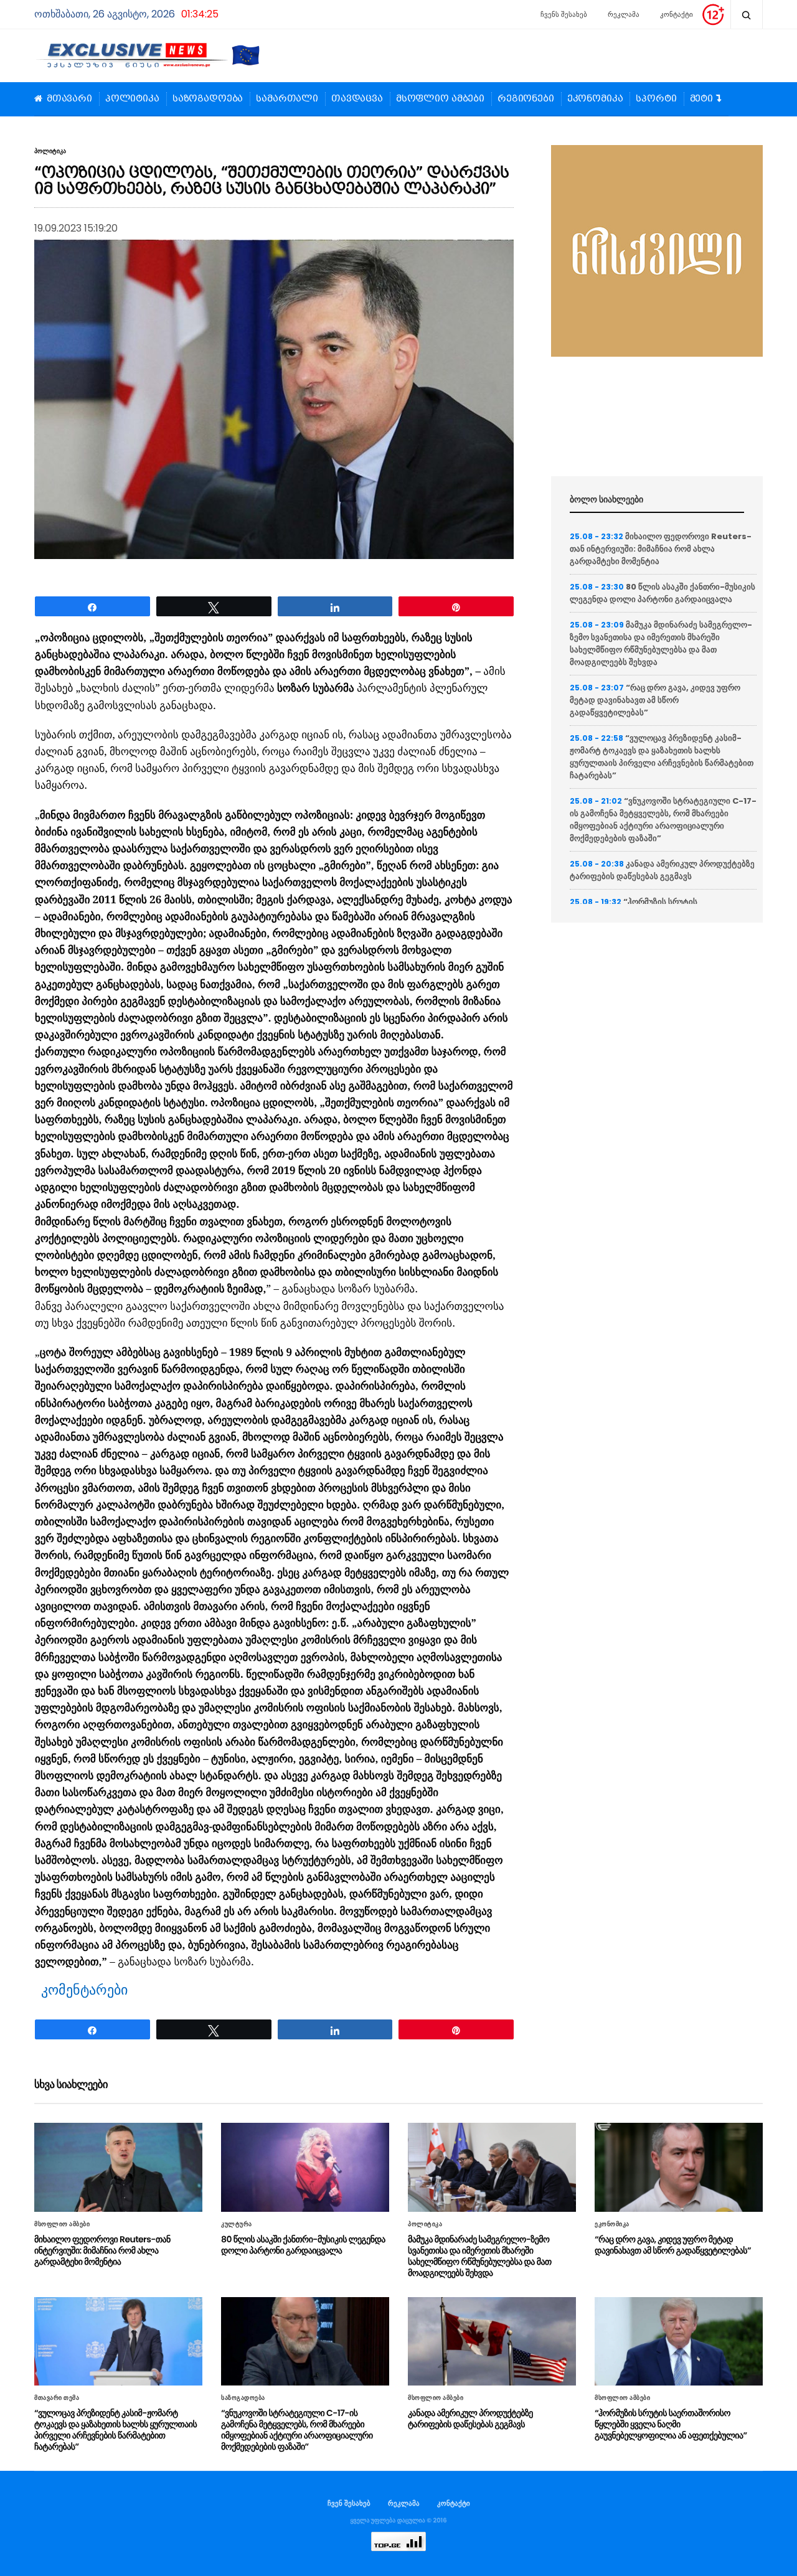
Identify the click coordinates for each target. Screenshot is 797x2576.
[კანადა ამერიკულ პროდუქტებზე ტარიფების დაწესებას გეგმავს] (492, 2341)
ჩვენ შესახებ (349, 2503)
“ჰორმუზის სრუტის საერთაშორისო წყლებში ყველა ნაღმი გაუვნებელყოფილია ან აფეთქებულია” (671, 2424)
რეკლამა (624, 14)
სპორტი (656, 99)
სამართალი (287, 99)
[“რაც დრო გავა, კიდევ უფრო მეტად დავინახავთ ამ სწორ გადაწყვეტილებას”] (679, 2167)
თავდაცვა (357, 99)
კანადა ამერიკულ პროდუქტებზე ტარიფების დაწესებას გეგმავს (662, 870)
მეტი (701, 99)
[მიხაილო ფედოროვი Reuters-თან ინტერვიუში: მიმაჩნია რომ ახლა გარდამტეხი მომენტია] (118, 2167)
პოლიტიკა (132, 99)
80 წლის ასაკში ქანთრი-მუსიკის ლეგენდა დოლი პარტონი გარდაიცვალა (663, 593)
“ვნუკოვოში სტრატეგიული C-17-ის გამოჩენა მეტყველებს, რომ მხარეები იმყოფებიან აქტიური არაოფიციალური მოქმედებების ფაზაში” (663, 820)
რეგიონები (526, 99)
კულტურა (237, 2224)
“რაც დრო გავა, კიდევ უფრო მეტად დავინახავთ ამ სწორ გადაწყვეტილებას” (655, 700)
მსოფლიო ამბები (440, 99)
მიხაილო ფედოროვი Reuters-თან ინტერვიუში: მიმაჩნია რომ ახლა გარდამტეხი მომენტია (661, 549)
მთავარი (69, 99)
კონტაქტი (677, 14)
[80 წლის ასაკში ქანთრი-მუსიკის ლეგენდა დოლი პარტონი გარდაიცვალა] (305, 2167)
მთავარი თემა (57, 2398)
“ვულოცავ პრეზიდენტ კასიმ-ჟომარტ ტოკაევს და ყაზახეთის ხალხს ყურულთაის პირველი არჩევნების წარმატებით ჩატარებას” (662, 757)
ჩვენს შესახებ (564, 14)
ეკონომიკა (595, 99)
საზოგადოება (208, 99)
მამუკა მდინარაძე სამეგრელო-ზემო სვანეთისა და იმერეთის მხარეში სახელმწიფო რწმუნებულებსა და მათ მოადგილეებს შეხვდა (661, 643)
